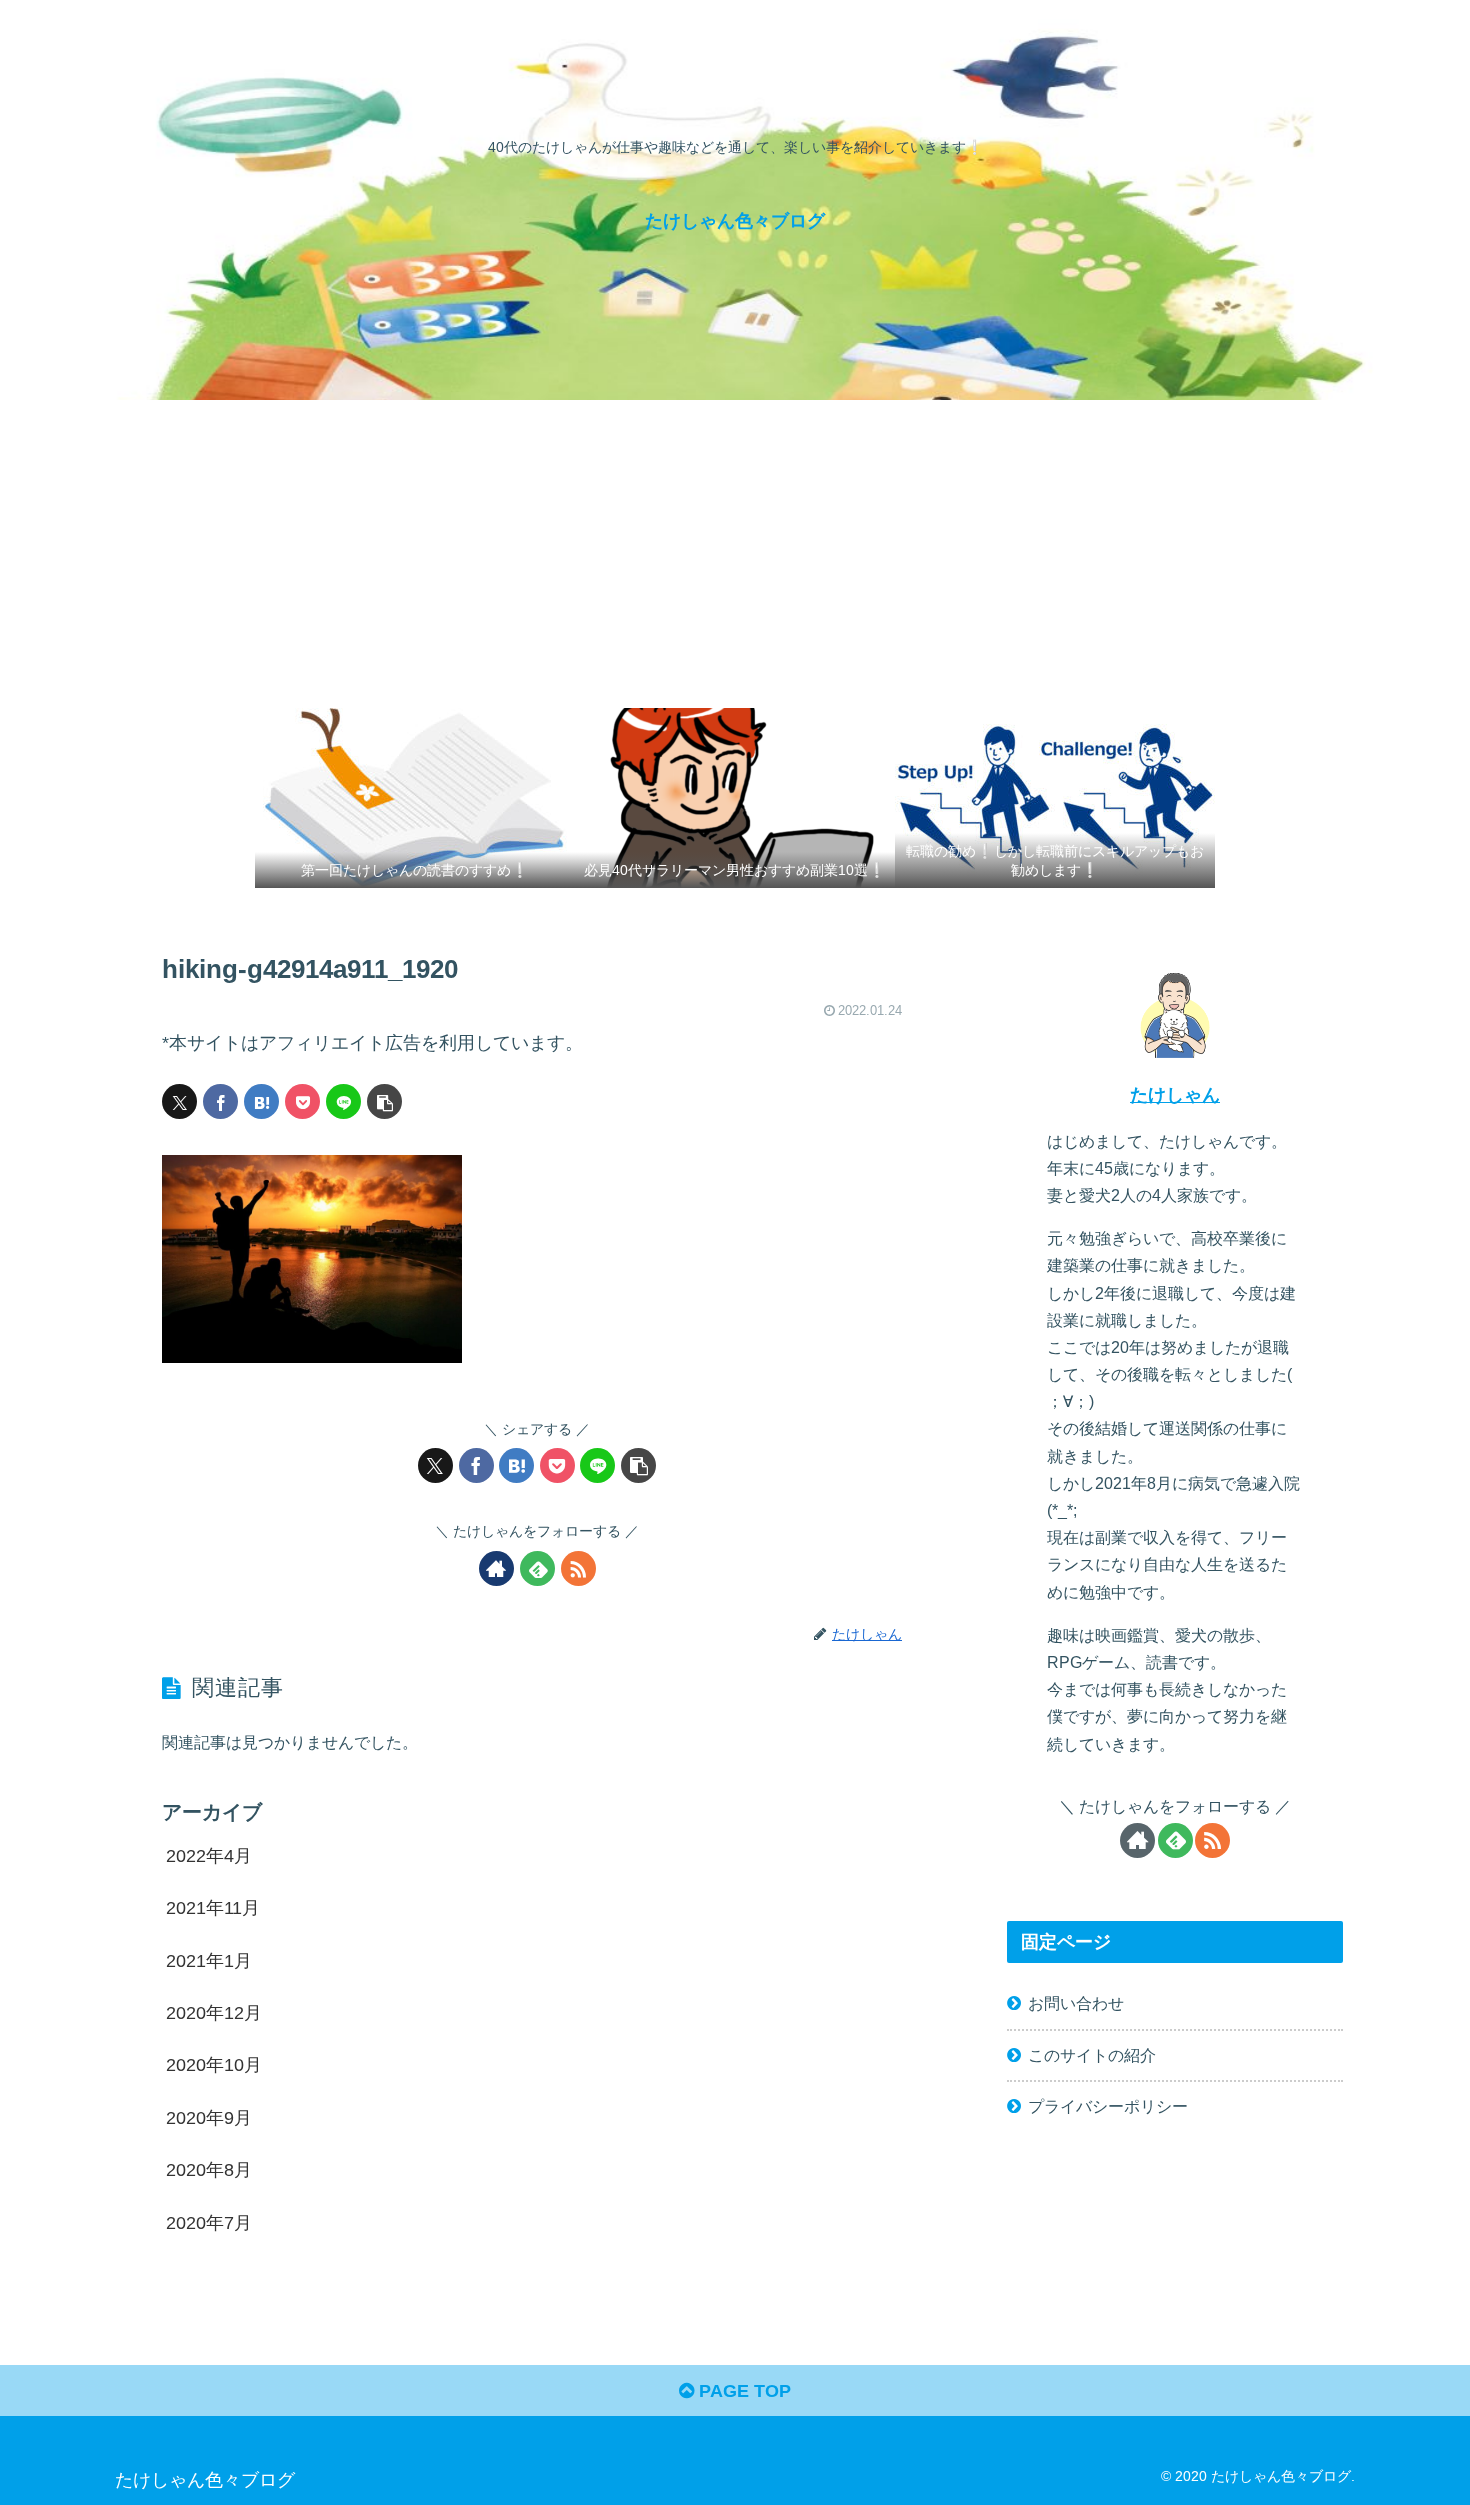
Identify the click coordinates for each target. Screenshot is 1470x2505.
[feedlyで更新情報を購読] (537, 1568)
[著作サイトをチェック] (496, 1568)
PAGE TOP (742, 2391)
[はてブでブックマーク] (261, 1101)
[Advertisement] (735, 550)
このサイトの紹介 (1092, 2055)
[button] (384, 1101)
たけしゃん (1175, 1095)
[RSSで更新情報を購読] (578, 1568)
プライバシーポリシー (1108, 2106)
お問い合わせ (1076, 2003)
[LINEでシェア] (343, 1101)
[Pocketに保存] (302, 1101)
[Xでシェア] (179, 1101)
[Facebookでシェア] (220, 1101)
